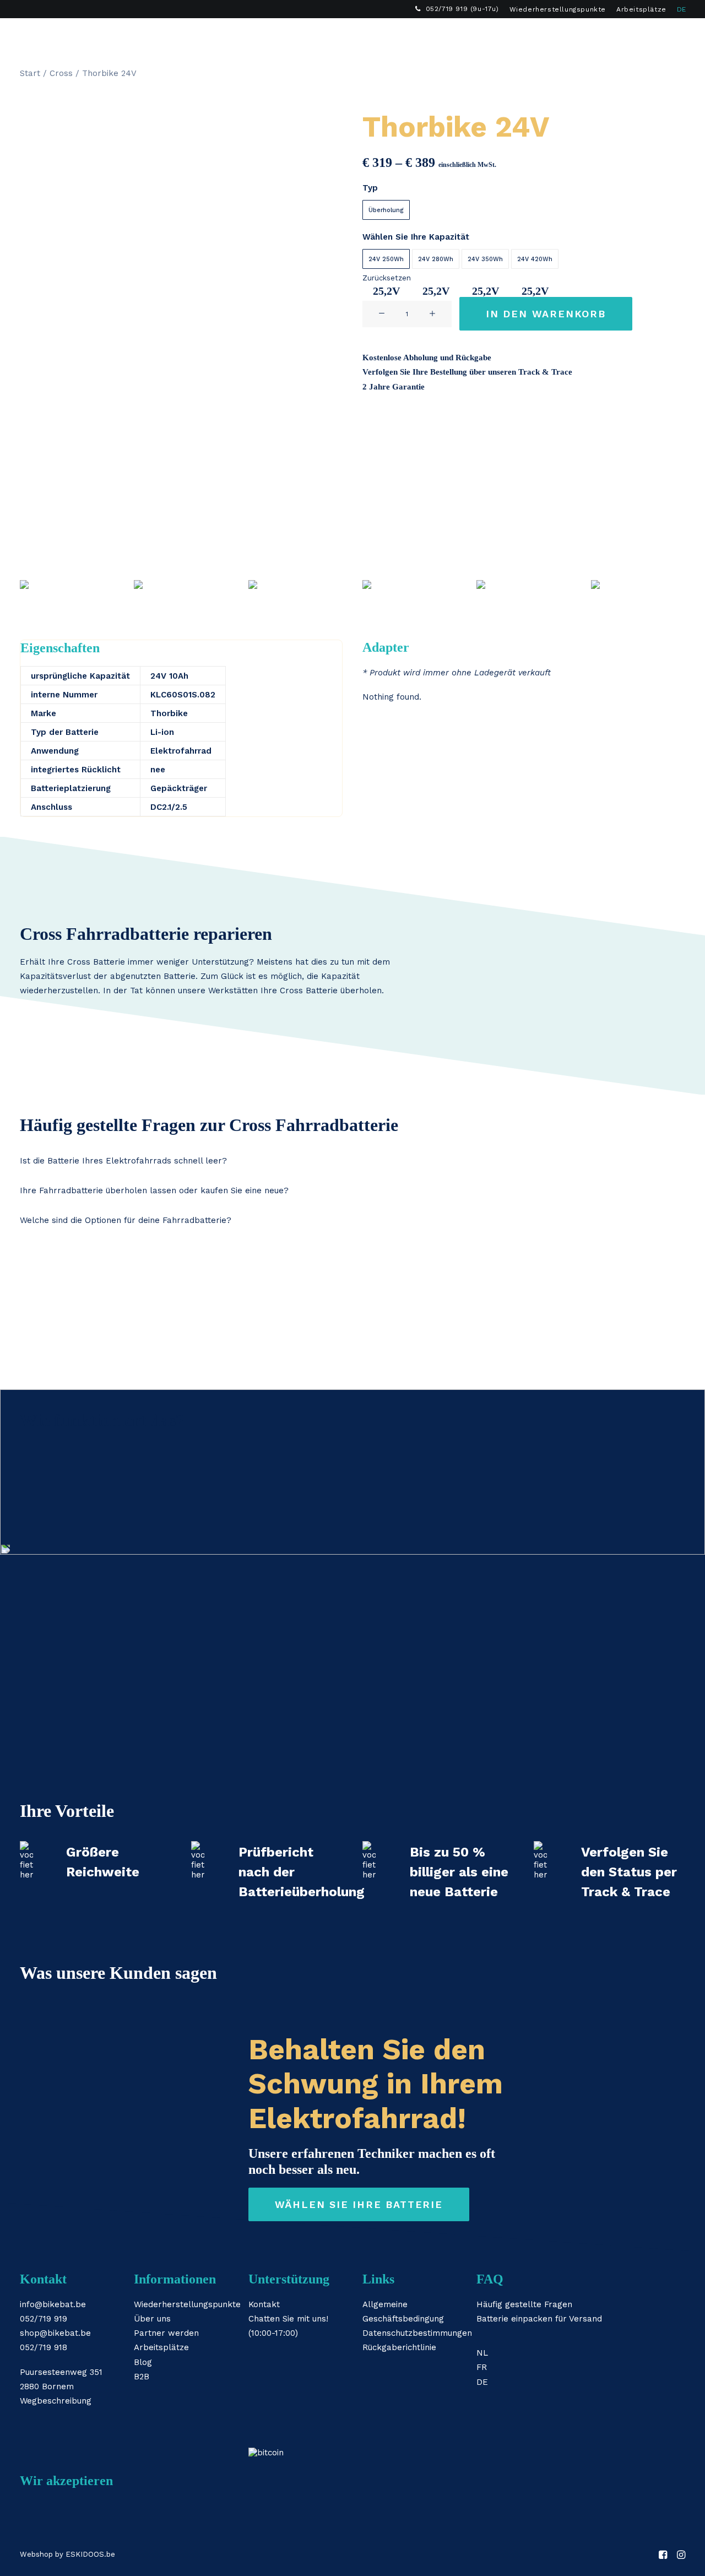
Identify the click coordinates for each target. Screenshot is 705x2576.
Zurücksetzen (387, 278)
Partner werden (166, 2333)
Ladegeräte (167, 36)
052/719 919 (44, 2319)
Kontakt (264, 2304)
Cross (61, 73)
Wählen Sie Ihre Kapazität (416, 237)
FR (482, 2367)
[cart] (683, 36)
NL (482, 2353)
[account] (667, 36)
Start (30, 73)
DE (682, 9)
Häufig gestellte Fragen (524, 2304)
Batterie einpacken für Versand (539, 2319)
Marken (233, 36)
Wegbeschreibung (56, 2401)
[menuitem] (457, 9)
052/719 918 (44, 2347)
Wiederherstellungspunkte (558, 9)
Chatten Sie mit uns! (288, 2319)
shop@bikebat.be (55, 2333)
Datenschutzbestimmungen (417, 2333)
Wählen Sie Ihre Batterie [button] (359, 2204)
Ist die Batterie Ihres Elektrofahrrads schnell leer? (123, 1161)
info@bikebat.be (53, 2304)
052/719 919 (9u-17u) (462, 9)
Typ (370, 188)
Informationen (304, 36)
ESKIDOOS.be (90, 2554)
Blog (143, 2362)
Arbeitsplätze (641, 9)
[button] (651, 36)
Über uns (152, 2319)
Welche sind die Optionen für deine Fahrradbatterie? (126, 1220)
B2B (458, 36)
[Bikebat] (30, 36)
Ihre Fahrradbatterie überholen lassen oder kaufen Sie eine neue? (154, 1190)
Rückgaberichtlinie (399, 2347)
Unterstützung (394, 36)
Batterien (97, 36)
